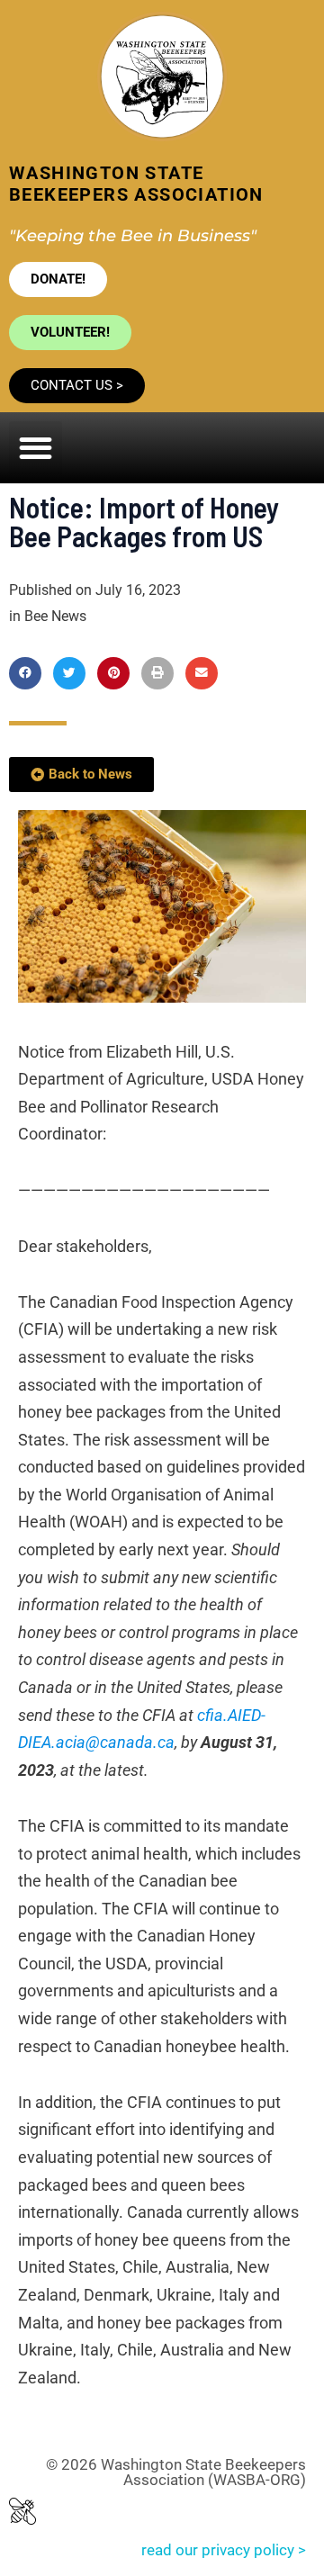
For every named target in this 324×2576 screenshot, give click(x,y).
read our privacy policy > (224, 2550)
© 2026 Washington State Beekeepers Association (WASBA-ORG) (176, 2472)
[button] (36, 448)
